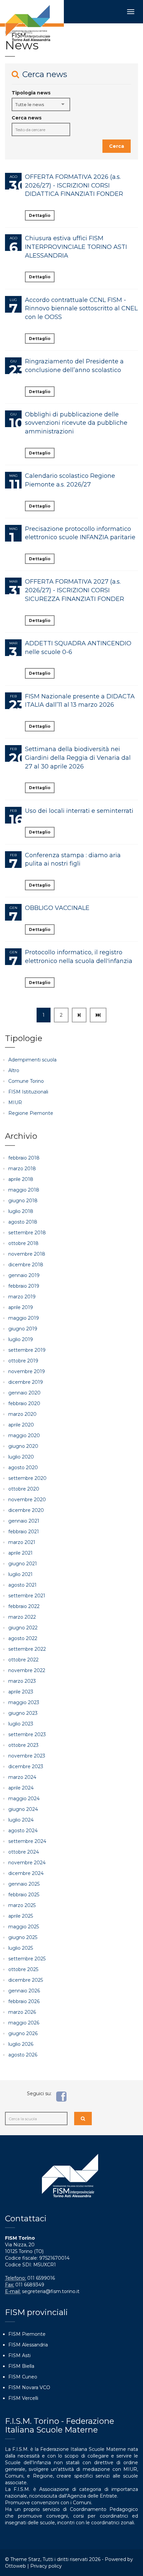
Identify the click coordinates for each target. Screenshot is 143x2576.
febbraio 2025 (24, 1895)
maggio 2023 (24, 1702)
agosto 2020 (23, 1468)
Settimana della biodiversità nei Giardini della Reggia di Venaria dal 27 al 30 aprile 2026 (78, 758)
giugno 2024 (23, 1809)
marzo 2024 (22, 1777)
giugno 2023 (23, 1713)
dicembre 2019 (26, 1382)
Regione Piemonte (31, 1113)
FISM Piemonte (27, 2334)
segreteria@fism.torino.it (51, 2291)
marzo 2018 (22, 1169)
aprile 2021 (20, 1553)
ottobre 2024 (24, 1852)
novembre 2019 (27, 1371)
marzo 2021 (22, 1542)
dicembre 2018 (26, 1265)
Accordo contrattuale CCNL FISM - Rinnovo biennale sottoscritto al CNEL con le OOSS (81, 308)
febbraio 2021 (24, 1532)
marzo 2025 (22, 1905)
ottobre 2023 (23, 1745)
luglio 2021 (20, 1574)
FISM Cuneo (23, 2377)
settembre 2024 (27, 1841)
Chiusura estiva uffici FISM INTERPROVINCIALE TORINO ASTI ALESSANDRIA (76, 247)
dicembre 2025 (26, 1980)
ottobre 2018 (23, 1243)
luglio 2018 (21, 1211)
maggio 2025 (24, 1927)
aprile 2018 (21, 1179)
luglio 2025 (21, 1948)
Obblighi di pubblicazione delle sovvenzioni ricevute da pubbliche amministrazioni (76, 423)
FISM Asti (19, 2355)
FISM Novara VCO (29, 2387)
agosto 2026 (23, 2055)
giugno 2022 (23, 1628)
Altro (14, 1070)
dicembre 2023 (26, 1766)
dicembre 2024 (26, 1873)
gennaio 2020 (24, 1393)
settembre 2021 (27, 1596)
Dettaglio (40, 215)
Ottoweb (15, 2566)
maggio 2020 (24, 1435)
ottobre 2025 (23, 1969)
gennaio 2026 (24, 1991)
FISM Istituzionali (28, 1092)
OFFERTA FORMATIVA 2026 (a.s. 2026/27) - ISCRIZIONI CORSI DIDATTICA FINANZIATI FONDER (74, 185)
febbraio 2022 (24, 1606)
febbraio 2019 (24, 1286)
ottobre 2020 (24, 1489)
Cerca (117, 146)
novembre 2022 (27, 1670)
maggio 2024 (24, 1799)
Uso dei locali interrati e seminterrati (79, 811)
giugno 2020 (23, 1446)
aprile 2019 (21, 1307)
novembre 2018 (27, 1254)
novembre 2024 (27, 1863)
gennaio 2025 (24, 1884)
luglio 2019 (21, 1339)
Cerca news (27, 118)
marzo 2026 (22, 2012)
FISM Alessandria (28, 2345)
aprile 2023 (21, 1692)
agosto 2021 (22, 1585)
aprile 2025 (21, 1916)
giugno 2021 (23, 1564)
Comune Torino (26, 1081)
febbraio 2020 (24, 1403)
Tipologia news (31, 93)
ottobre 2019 (23, 1361)
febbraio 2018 (24, 1158)
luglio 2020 (21, 1457)
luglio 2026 (21, 2044)
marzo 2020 (22, 1414)
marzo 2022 (22, 1617)
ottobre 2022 (23, 1660)
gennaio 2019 (24, 1275)
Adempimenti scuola (32, 1060)
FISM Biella (21, 2366)
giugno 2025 (23, 1937)
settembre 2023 (27, 1734)
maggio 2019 (24, 1318)
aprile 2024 (21, 1788)
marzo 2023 (22, 1681)
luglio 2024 (21, 1820)
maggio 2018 (24, 1190)
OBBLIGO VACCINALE (57, 908)
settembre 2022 (27, 1649)
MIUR (15, 1102)
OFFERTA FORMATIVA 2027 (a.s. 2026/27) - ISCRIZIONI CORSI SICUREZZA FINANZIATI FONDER (74, 590)
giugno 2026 (23, 2033)
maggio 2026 (24, 2023)
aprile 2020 (21, 1425)
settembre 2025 (27, 1959)
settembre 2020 (27, 1478)
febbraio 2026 (24, 2001)
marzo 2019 (22, 1297)
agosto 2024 (23, 1831)
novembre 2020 (27, 1500)
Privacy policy (46, 2566)
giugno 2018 (23, 1201)
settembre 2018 (27, 1233)
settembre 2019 (27, 1350)
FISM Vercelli (23, 2398)
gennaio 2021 (24, 1521)
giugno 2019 (23, 1329)
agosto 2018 (23, 1222)
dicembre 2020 (26, 1510)
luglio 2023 (21, 1724)
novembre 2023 (27, 1756)
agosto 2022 (23, 1638)
